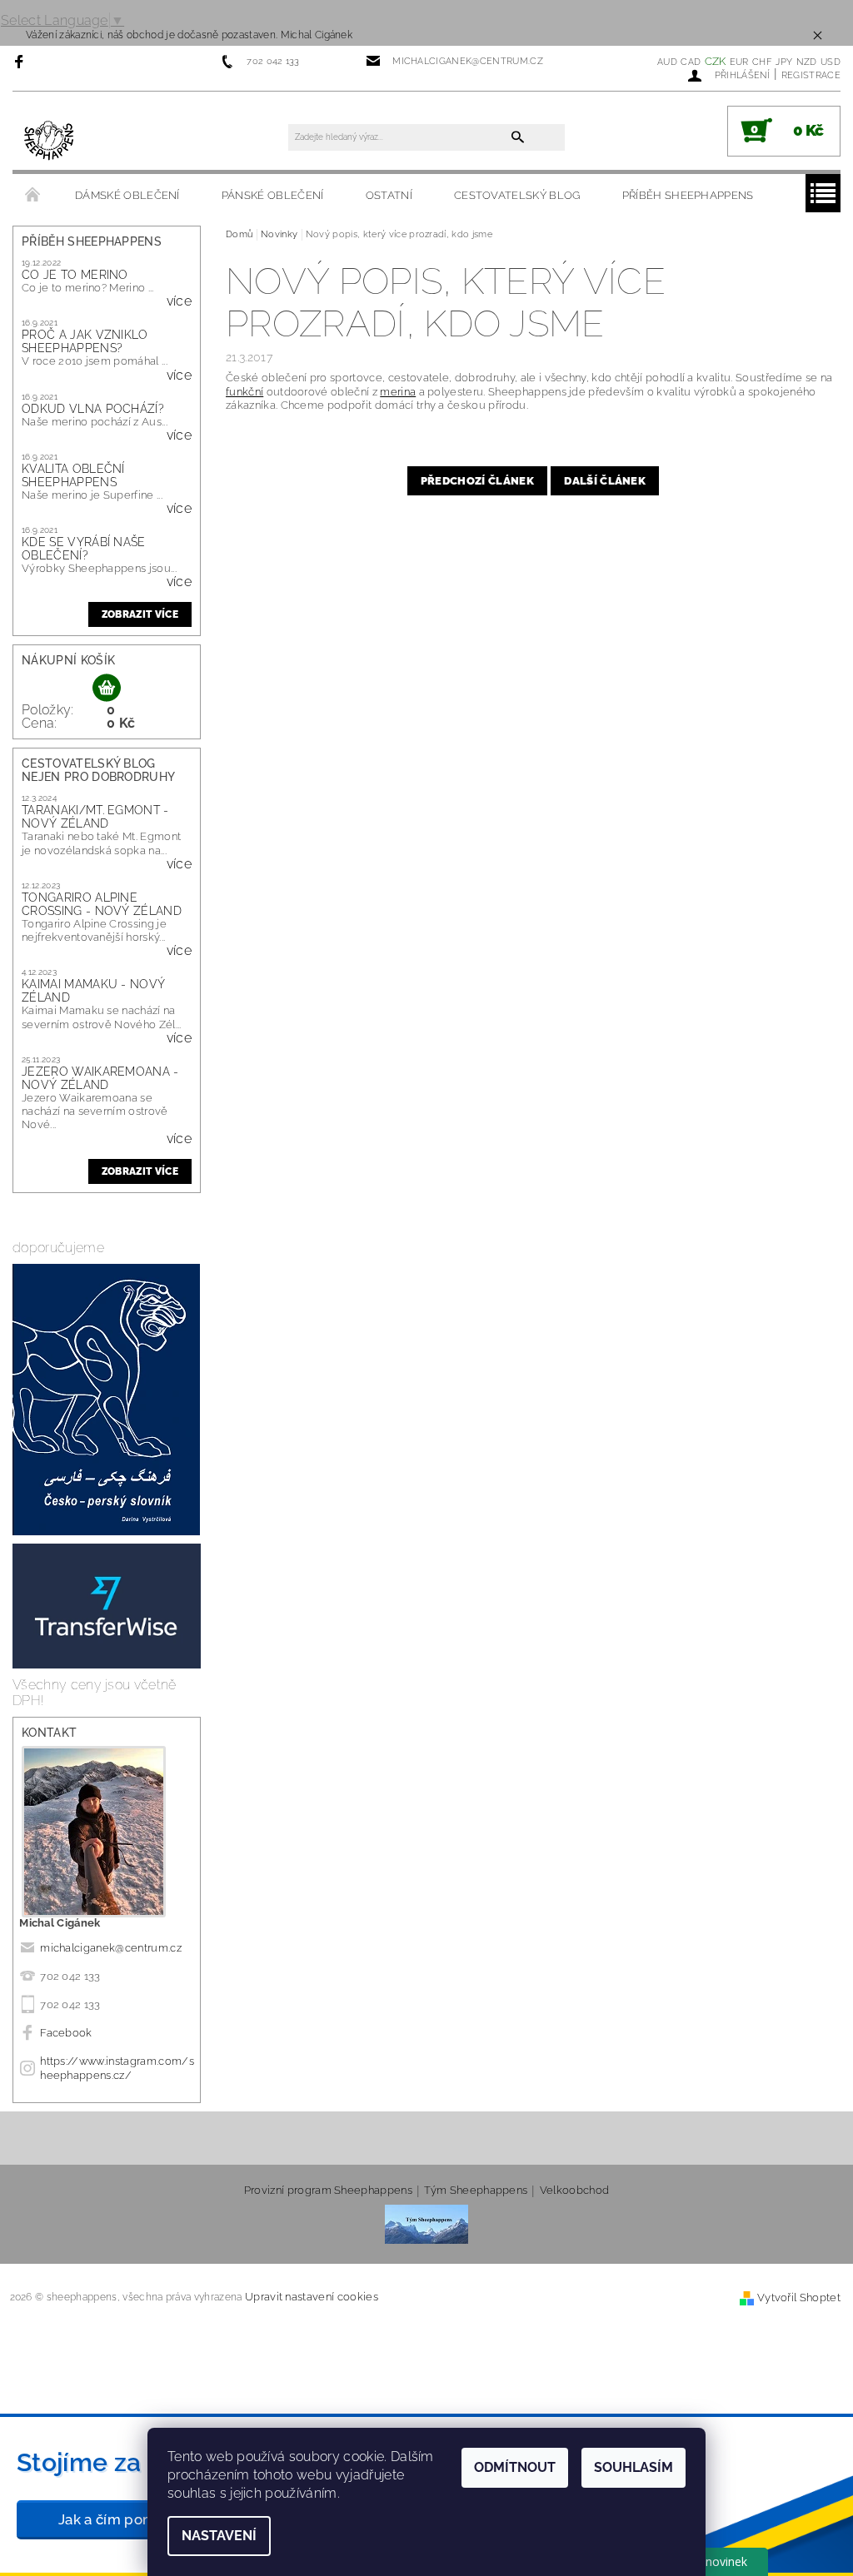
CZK (716, 61)
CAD (691, 62)
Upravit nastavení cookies (312, 2297)
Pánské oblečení (273, 195)
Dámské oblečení (127, 195)
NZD (807, 62)
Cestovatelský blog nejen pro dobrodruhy (98, 770)
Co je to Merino (75, 275)
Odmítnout (515, 2467)
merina (398, 392)
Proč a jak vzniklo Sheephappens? (85, 341)
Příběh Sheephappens (688, 195)
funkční (244, 392)
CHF (762, 62)
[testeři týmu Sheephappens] (426, 2223)
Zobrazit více (140, 614)
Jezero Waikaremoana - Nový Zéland (100, 1078)
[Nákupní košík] (107, 689)
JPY (784, 62)
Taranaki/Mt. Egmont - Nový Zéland (95, 817)
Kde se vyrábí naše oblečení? (84, 549)
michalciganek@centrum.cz (111, 1948)
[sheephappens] (50, 139)
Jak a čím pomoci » (123, 2519)
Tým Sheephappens (476, 2191)
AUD (667, 62)
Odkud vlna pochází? (93, 409)
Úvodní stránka (33, 196)
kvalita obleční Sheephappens (73, 475)
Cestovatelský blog (517, 195)
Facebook (66, 2033)
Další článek (605, 481)
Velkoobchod (575, 2191)
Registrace (811, 75)
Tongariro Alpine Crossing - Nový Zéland (102, 904)
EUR (739, 62)
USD (831, 62)
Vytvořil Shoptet (799, 2298)
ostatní (389, 195)
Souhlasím (634, 2467)
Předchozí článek (477, 481)
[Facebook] (21, 61)
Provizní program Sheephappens (328, 2191)
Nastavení (219, 2536)
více (179, 301)
